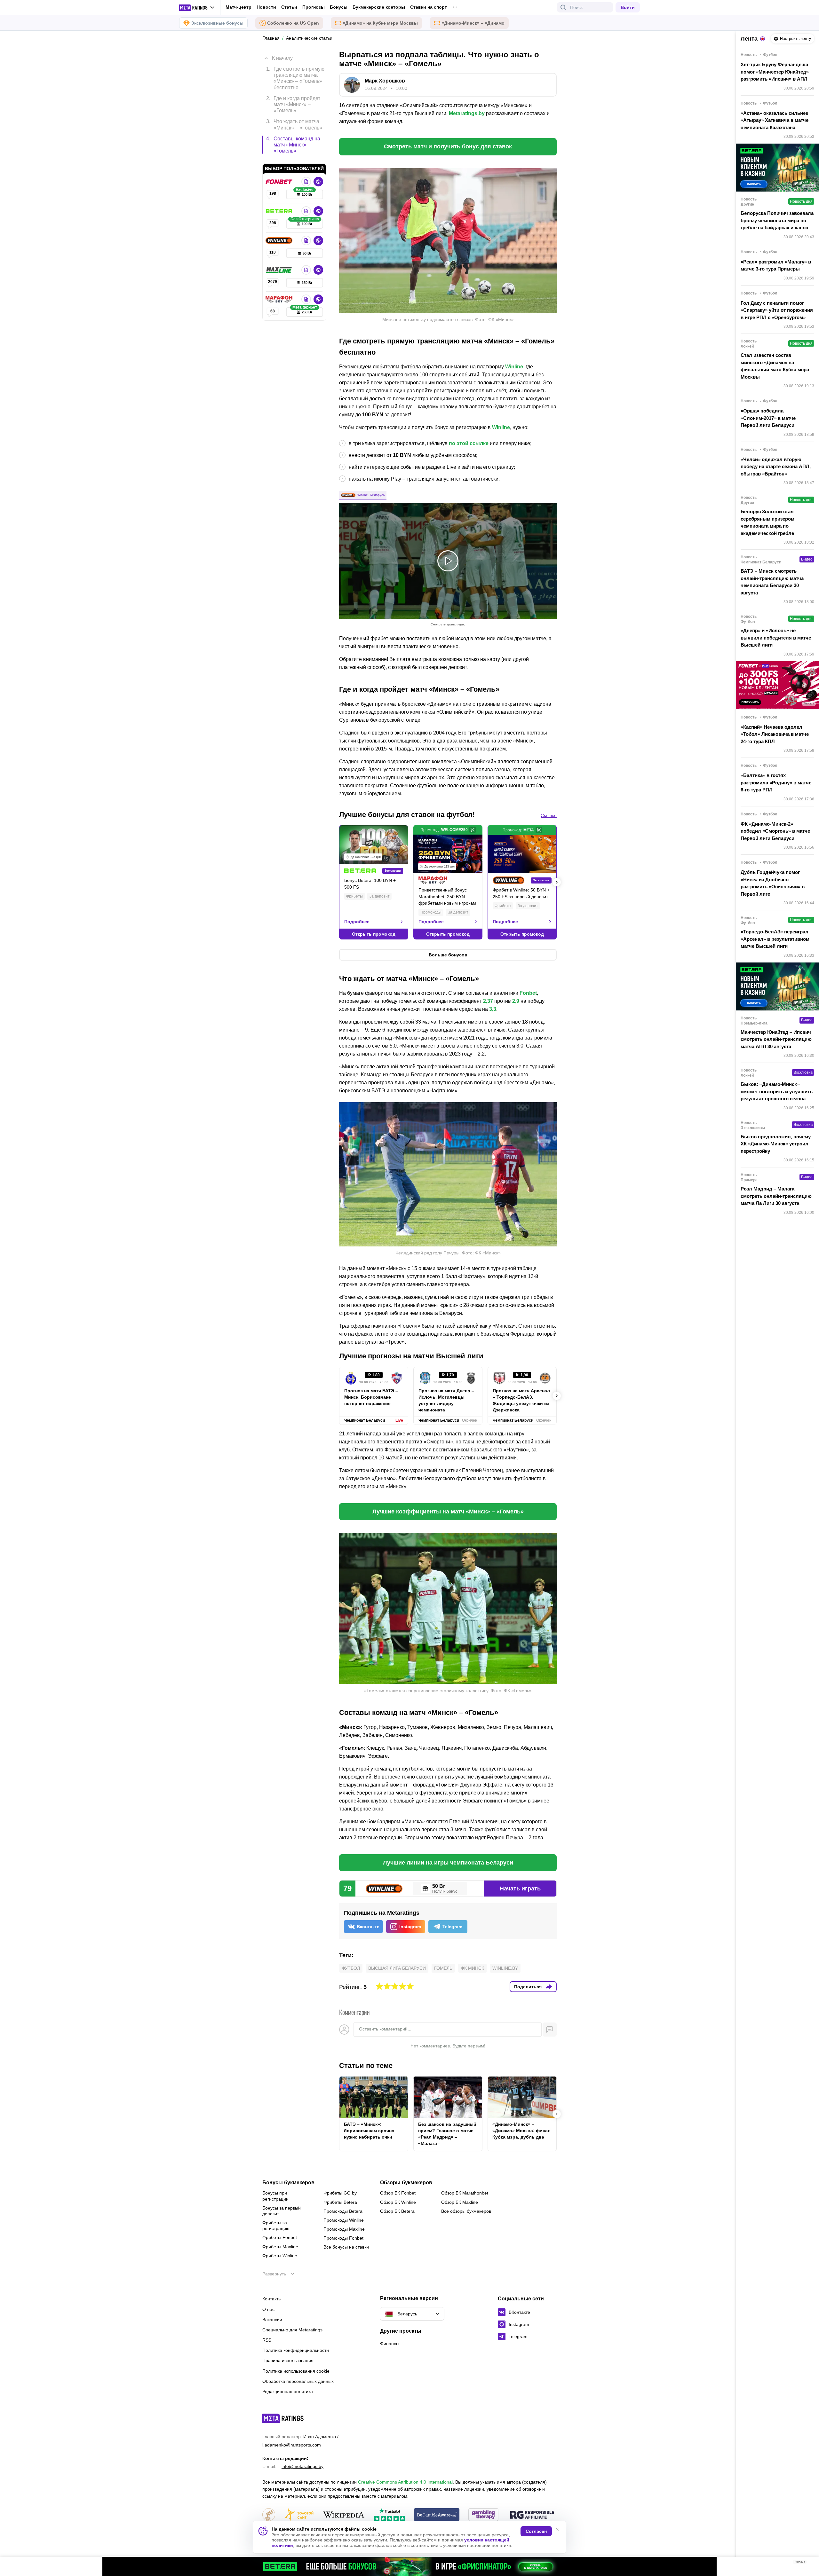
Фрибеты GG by (340, 2193)
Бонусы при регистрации (275, 2196)
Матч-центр (239, 7)
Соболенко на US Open (293, 23)
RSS (267, 2340)
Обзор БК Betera (397, 2211)
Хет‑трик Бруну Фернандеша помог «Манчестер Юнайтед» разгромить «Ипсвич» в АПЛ (775, 72)
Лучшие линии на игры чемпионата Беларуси (448, 1863)
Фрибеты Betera (340, 2202)
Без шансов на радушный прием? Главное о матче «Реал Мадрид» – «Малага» (447, 2134)
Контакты (272, 2299)
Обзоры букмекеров (406, 2183)
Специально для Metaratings (292, 2330)
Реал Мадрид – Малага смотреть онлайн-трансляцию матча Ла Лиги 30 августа (776, 1196)
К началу (282, 58)
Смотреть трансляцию (448, 624)
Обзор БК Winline (398, 2202)
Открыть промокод (374, 934)
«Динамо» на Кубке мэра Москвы (380, 23)
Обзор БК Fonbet (398, 2193)
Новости (266, 7)
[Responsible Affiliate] (532, 2515)
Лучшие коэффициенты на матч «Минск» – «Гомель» (448, 1512)
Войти (628, 7)
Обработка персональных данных (298, 2381)
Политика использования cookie (296, 2371)
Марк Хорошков (385, 81)
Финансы (390, 2344)
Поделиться (528, 1987)
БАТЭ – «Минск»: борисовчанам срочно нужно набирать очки (369, 2131)
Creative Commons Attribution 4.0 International (405, 2482)
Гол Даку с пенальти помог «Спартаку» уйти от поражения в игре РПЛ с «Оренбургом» (777, 310)
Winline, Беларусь (371, 495)
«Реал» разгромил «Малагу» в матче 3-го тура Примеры (776, 265)
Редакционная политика (288, 2391)
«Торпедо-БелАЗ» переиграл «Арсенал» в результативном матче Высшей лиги (775, 939)
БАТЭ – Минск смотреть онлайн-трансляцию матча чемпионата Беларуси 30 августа (772, 582)
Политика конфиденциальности (296, 2350)
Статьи (289, 7)
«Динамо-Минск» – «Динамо (473, 23)
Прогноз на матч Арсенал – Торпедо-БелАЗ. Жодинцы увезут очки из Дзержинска (521, 1400)
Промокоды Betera (343, 2211)
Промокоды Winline (344, 2220)
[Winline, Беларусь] (280, 240)
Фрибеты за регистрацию (276, 2226)
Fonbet (528, 993)
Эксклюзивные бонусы (217, 23)
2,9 (516, 1001)
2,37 (488, 1001)
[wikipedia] (344, 2515)
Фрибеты (354, 896)
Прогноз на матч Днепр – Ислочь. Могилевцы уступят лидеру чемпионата (446, 1400)
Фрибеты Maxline (280, 2247)
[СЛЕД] (557, 882)
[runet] (269, 2515)
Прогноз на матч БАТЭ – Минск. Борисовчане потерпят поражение (371, 1397)
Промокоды (431, 912)
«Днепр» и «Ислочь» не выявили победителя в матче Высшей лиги (776, 638)
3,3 (493, 1009)
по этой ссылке (469, 443)
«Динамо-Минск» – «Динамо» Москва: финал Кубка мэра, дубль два (521, 2131)
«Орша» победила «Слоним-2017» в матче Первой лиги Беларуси (768, 418)
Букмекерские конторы (379, 7)
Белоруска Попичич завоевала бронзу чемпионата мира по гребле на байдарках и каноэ (777, 220)
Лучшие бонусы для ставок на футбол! (407, 815)
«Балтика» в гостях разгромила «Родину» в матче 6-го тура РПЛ (776, 782)
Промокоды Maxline (344, 2229)
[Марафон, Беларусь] (280, 299)
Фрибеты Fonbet (280, 2237)
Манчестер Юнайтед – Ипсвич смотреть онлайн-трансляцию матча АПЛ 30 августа (776, 1039)
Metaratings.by (467, 113)
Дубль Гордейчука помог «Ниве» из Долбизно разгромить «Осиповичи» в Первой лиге (773, 883)
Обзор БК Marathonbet (465, 2193)
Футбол (351, 1968)
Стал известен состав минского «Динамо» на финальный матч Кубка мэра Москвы (775, 366)
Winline (514, 367)
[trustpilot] (390, 2515)
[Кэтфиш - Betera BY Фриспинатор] (409, 2566)
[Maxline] (280, 270)
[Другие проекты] (197, 8)
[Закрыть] (809, 2563)
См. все (549, 815)
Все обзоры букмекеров (466, 2211)
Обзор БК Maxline (460, 2202)
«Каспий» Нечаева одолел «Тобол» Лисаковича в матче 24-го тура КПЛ (775, 734)
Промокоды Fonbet (343, 2238)
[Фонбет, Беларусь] (280, 182)
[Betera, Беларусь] (280, 211)
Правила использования (288, 2360)
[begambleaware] (437, 2515)
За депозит (379, 896)
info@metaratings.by (302, 2466)
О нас (268, 2309)
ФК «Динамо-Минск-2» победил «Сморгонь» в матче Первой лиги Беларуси (775, 831)
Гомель (443, 1968)
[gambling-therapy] (483, 2515)
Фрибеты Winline (280, 2256)
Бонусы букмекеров (288, 2183)
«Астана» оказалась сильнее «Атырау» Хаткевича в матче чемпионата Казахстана (775, 120)
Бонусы (339, 7)
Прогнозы (314, 7)
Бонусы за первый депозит (282, 2211)
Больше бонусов (448, 955)
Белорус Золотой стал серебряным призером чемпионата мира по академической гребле (767, 522)
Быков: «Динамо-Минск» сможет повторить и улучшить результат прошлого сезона (777, 1091)
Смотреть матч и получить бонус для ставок (448, 146)
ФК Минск (472, 1968)
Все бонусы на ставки (346, 2247)
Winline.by (505, 1968)
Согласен (536, 2531)
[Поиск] (563, 7)
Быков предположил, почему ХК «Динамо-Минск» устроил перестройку (776, 1144)
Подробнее (357, 922)
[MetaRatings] (283, 2418)
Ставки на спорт (429, 7)
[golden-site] (299, 2515)
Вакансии (272, 2320)
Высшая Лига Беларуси (397, 1968)
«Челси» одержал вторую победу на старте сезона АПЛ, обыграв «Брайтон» (776, 467)
